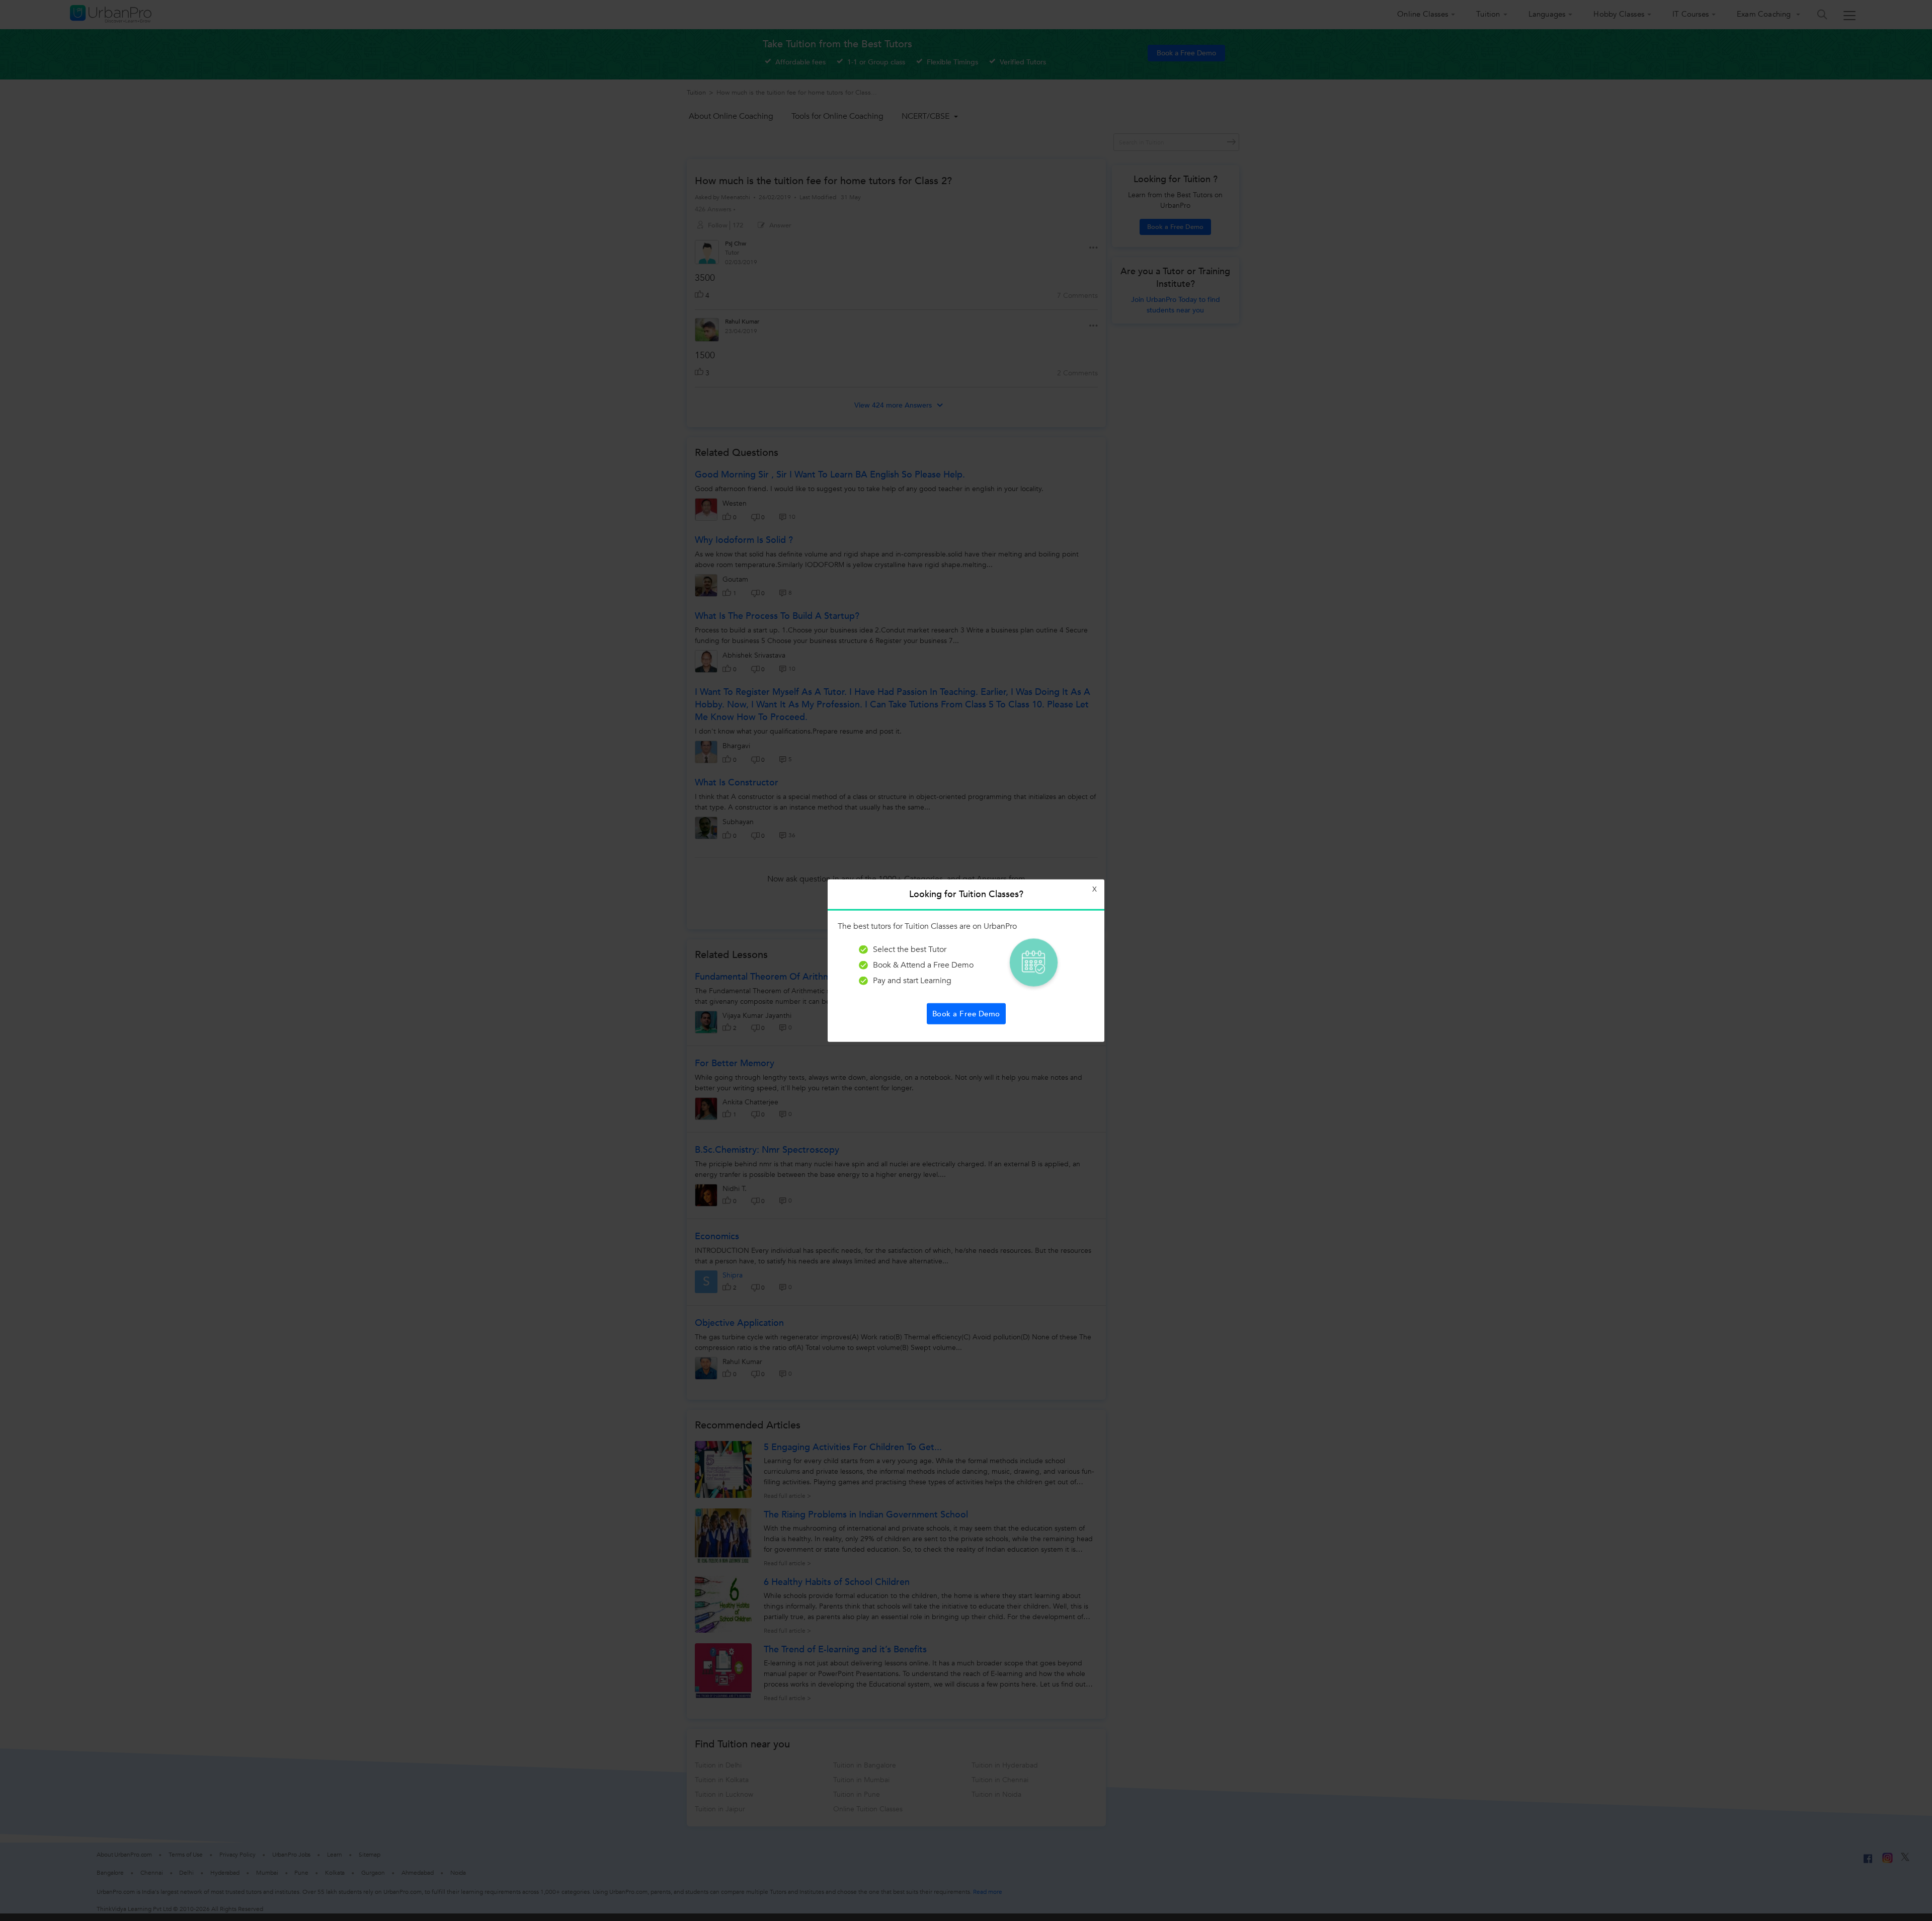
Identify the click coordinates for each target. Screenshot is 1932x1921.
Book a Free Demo (966, 1013)
